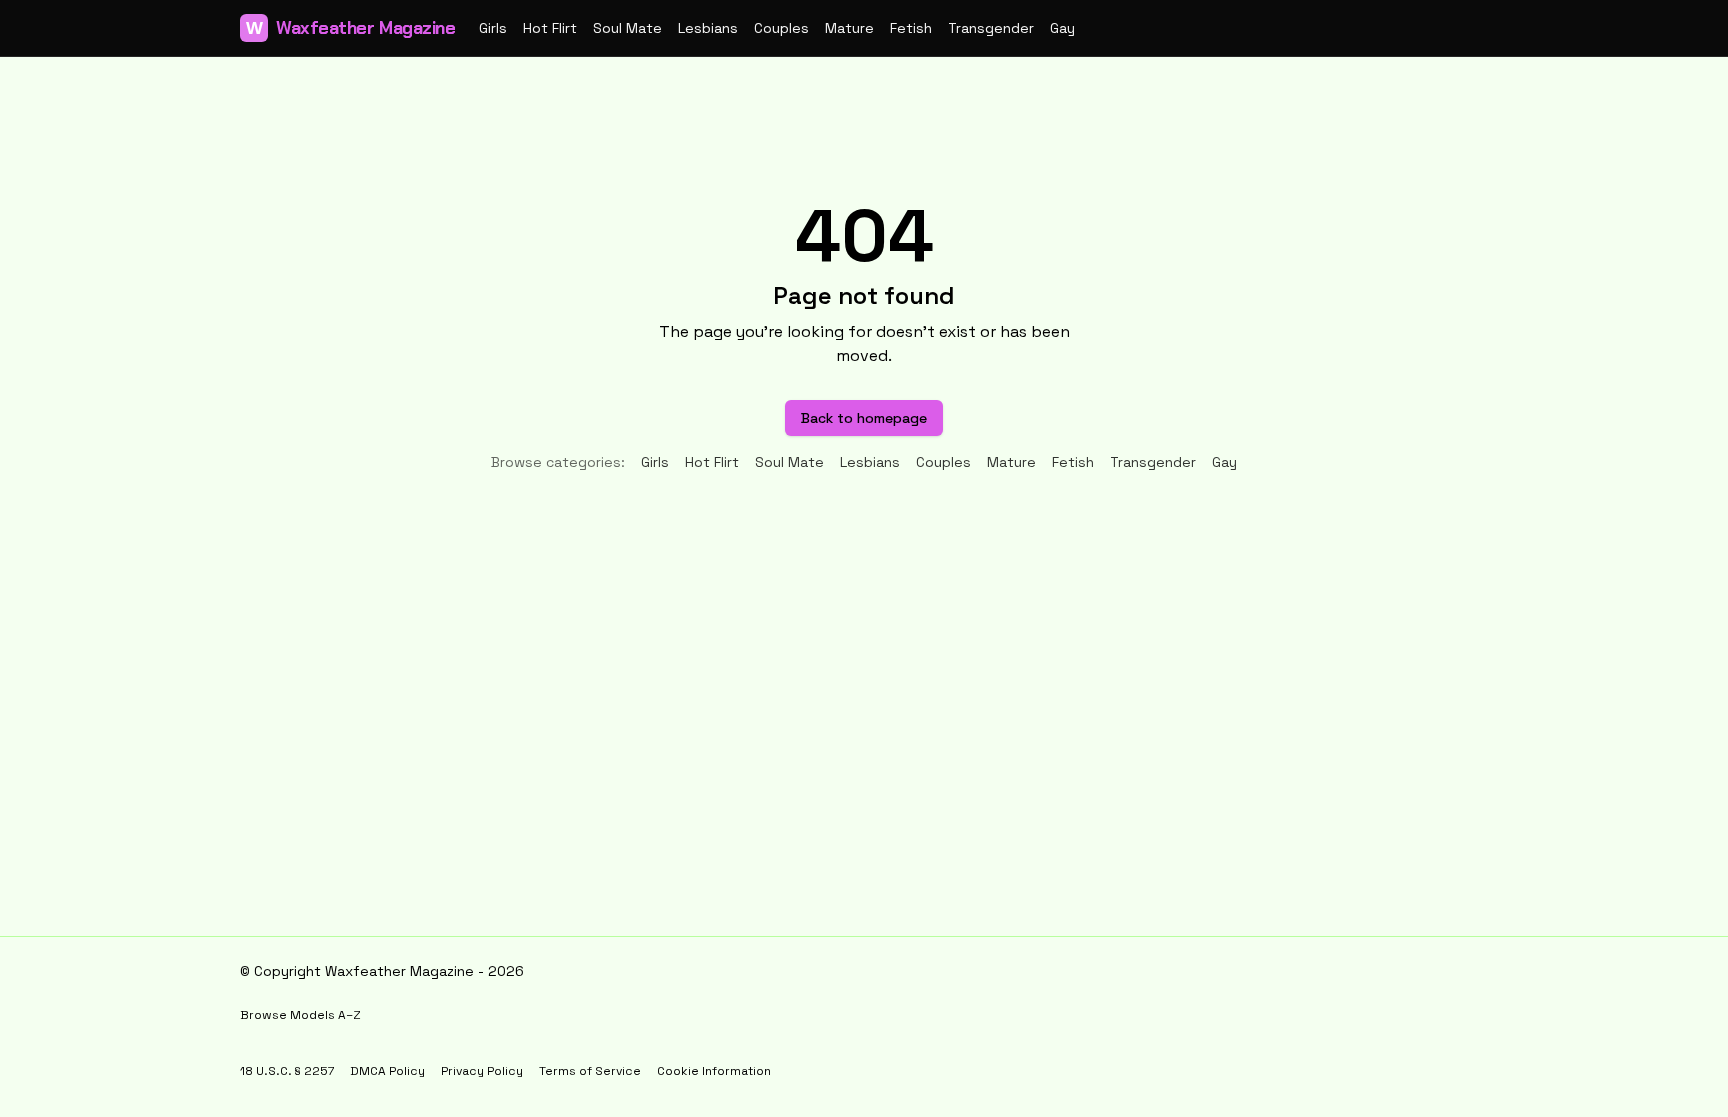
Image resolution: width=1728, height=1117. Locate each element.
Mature (849, 28)
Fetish (911, 28)
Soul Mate (627, 28)
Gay (1062, 28)
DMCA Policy (387, 1071)
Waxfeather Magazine (350, 28)
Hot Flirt (550, 28)
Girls (493, 28)
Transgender (991, 28)
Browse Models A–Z (300, 1015)
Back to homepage (864, 418)
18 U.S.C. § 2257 (287, 1071)
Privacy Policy (482, 1071)
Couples (781, 28)
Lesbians (708, 28)
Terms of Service (590, 1071)
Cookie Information (714, 1071)
